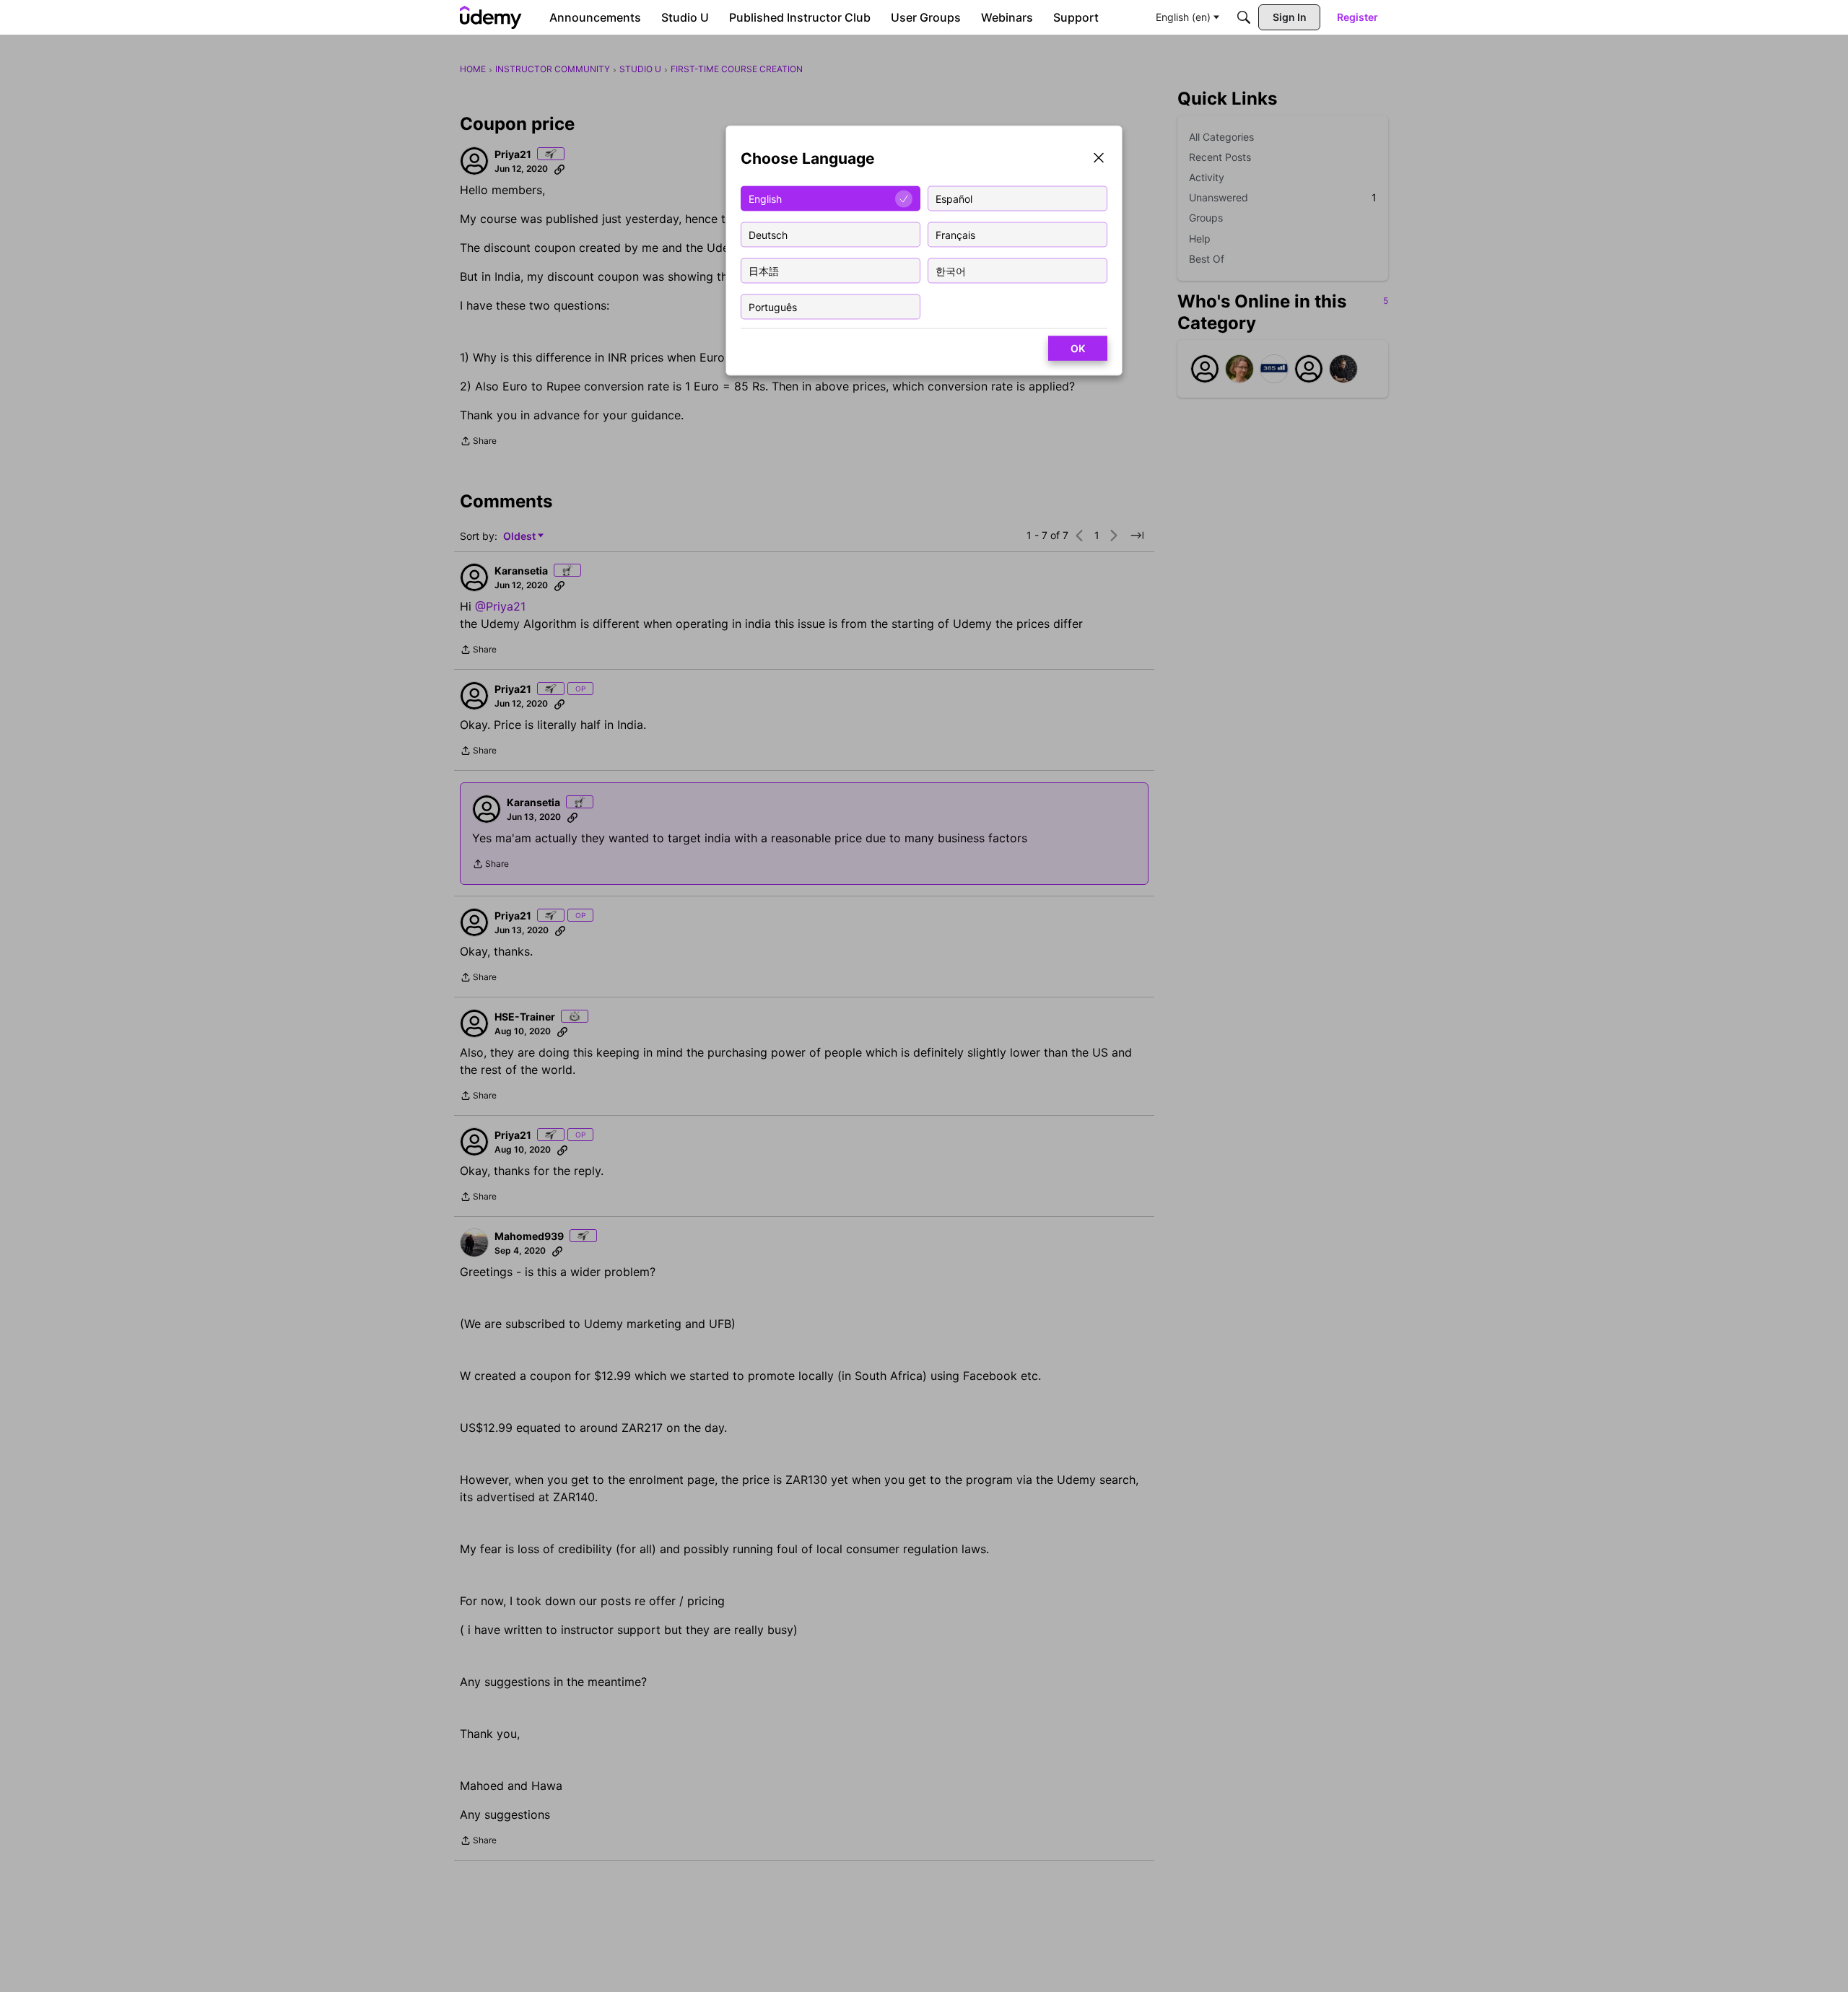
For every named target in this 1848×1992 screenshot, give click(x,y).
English (765, 198)
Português (773, 306)
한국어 (951, 270)
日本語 (764, 270)
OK (1078, 348)
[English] (491, 17)
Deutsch (768, 234)
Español (954, 198)
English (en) (1183, 17)
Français (955, 234)
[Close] (1099, 159)
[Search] (1244, 17)
